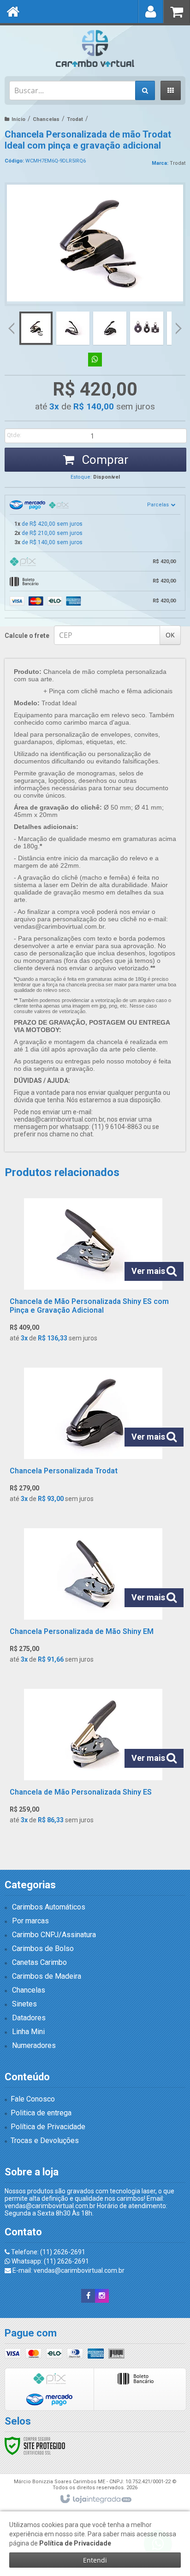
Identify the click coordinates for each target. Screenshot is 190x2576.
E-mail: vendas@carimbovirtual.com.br (68, 2270)
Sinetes (24, 2004)
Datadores (29, 2018)
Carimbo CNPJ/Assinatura (54, 1935)
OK (170, 635)
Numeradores (34, 2045)
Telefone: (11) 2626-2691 (47, 2252)
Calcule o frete (27, 636)
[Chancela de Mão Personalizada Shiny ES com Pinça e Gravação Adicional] (93, 1273)
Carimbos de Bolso (43, 1949)
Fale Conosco (33, 2099)
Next (179, 325)
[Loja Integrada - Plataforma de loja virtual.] (95, 2499)
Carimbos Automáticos (49, 1907)
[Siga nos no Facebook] (88, 2296)
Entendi (95, 2560)
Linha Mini (28, 2032)
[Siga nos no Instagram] (102, 2296)
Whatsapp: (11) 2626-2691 (50, 2261)
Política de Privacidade (48, 2127)
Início (18, 119)
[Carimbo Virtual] (95, 48)
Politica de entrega (41, 2113)
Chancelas (46, 119)
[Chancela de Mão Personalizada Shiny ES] (93, 1759)
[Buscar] (145, 90)
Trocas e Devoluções (45, 2141)
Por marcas (30, 1921)
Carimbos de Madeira (47, 1976)
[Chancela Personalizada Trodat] (93, 1438)
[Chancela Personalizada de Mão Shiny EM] (93, 1599)
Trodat (75, 119)
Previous (12, 328)
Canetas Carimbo (39, 1962)
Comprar (104, 460)
